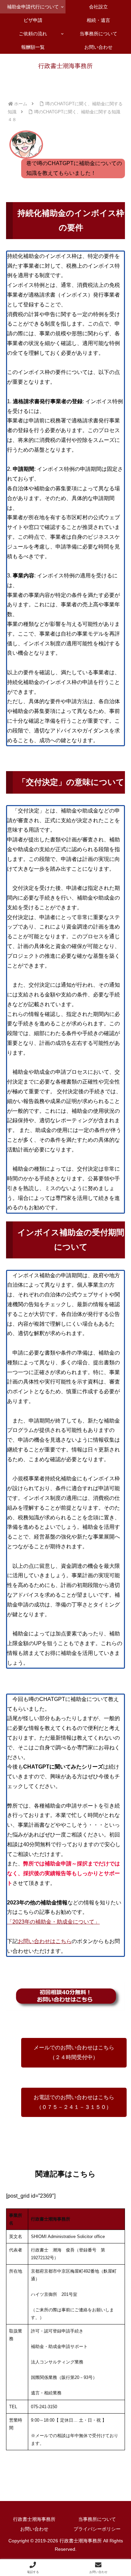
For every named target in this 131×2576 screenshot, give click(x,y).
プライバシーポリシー (97, 2529)
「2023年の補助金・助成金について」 (53, 1922)
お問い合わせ (34, 2529)
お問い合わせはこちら (45, 1941)
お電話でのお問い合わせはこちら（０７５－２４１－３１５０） (74, 2102)
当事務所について (97, 2519)
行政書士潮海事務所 (34, 2519)
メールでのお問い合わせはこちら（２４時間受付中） (74, 2052)
